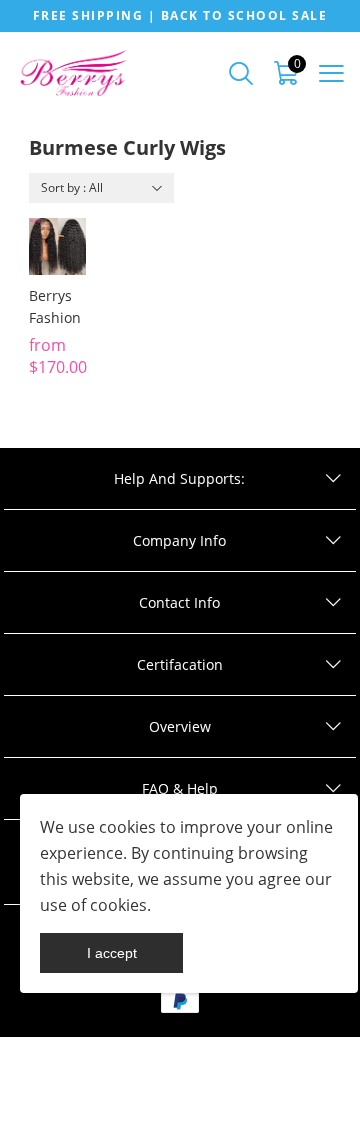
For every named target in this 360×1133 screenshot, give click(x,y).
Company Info (179, 540)
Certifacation (180, 664)
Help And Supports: (179, 478)
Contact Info (179, 602)
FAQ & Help (180, 788)
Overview (180, 726)
